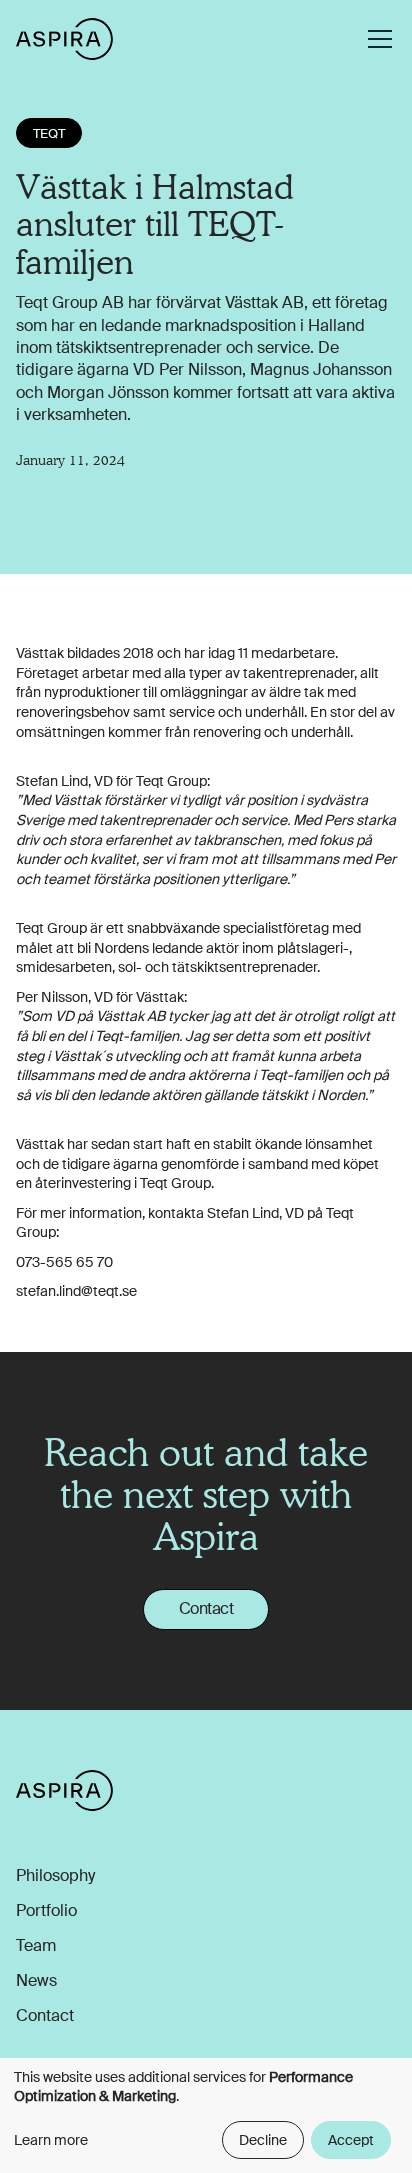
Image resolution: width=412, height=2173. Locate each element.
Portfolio (46, 1911)
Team (36, 1946)
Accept (351, 2140)
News (36, 1981)
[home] (64, 38)
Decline (263, 2140)
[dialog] (206, 2115)
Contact (206, 1608)
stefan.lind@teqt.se (76, 1291)
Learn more (51, 2140)
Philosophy (55, 1876)
